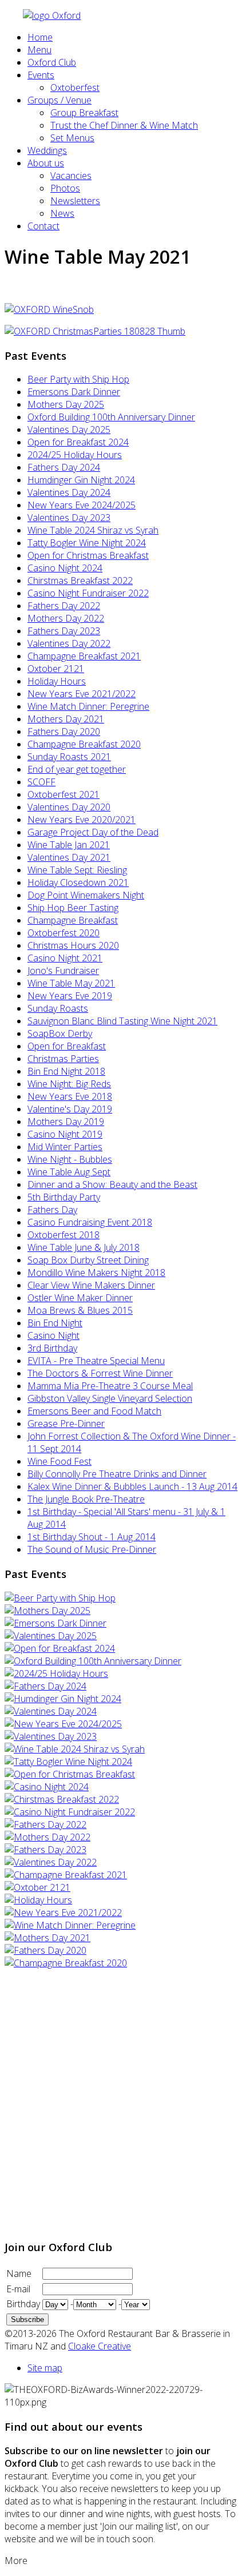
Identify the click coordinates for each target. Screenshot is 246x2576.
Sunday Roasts (58, 1008)
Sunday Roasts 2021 (69, 757)
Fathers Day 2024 (64, 467)
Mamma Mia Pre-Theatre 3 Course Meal (110, 1386)
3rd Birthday (52, 1348)
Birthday (23, 2304)
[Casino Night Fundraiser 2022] (70, 1812)
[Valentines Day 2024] (51, 1711)
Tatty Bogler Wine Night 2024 (87, 543)
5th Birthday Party (64, 1197)
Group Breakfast (84, 113)
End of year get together (77, 769)
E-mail (18, 2289)
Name (19, 2273)
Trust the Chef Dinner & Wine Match (124, 125)
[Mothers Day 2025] (47, 1611)
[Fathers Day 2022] (45, 1824)
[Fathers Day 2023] (45, 1850)
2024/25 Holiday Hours (75, 455)
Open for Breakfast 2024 (78, 442)
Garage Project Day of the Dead (93, 832)
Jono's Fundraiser (63, 971)
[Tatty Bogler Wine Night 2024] (68, 1762)
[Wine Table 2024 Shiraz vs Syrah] (75, 1749)
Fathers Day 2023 (64, 631)
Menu (39, 50)
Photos (65, 188)
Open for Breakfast (67, 1046)
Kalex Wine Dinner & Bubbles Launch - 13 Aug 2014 (132, 1486)
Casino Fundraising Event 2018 (90, 1222)
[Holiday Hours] (38, 1900)
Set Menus (72, 138)
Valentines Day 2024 (69, 492)
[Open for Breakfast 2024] (60, 1648)
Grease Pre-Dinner (66, 1424)
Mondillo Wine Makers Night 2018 (96, 1273)
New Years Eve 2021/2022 (82, 694)
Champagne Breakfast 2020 (84, 744)
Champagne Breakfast (73, 920)
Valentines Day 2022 (69, 643)
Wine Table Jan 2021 (69, 845)
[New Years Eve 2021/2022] (63, 1913)
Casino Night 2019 (65, 1134)
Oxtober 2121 (56, 669)
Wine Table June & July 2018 (84, 1247)
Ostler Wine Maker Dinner (80, 1298)
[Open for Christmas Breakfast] (70, 1774)
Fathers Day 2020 (64, 732)
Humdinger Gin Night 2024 (81, 480)
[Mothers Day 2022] (47, 1837)
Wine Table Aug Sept (69, 1172)
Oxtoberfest (75, 88)
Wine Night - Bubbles (70, 1159)
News (62, 213)
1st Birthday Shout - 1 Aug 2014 (92, 1537)
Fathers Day (52, 1210)
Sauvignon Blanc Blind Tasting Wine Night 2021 (122, 1021)
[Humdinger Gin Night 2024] (63, 1699)
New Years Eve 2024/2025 (82, 505)
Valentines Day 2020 (69, 807)
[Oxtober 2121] (37, 1887)
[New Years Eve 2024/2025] (63, 1724)
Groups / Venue (59, 100)
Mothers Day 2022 (66, 618)
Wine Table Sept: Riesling (77, 870)
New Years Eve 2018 (70, 1096)
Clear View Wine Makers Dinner (91, 1285)
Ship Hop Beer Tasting (73, 908)
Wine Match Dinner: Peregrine (88, 706)
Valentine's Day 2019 (70, 1109)
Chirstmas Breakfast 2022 (80, 581)
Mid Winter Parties (65, 1147)
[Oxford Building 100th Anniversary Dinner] (93, 1661)
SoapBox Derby (60, 1033)
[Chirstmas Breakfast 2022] (62, 1799)
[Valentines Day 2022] (51, 1862)
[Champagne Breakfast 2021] (66, 1875)
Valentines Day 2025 (69, 430)
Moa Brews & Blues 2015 (80, 1310)
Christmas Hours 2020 (73, 945)
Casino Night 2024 (65, 568)
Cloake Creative (100, 2346)
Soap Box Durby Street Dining (88, 1260)
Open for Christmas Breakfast (88, 555)
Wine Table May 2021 (71, 983)
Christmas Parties (63, 1059)
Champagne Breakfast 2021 (84, 656)
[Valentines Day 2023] (51, 1736)
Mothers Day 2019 (66, 1122)
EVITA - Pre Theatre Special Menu (96, 1361)
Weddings (47, 150)
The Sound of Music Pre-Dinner (92, 1549)
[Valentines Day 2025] (51, 1636)
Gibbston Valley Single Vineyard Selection (110, 1398)
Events (41, 75)
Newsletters (75, 201)
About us (46, 163)
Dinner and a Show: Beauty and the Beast (112, 1184)
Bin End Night (55, 1323)
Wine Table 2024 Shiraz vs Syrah (93, 530)
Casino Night (53, 1335)
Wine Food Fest (59, 1461)
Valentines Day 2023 (69, 518)
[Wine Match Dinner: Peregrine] (70, 1925)
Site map (45, 2368)
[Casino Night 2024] (47, 1787)
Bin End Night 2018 (66, 1071)
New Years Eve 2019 (70, 996)
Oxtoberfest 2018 (64, 1235)
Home (40, 37)
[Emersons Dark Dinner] (55, 1623)
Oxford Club (52, 62)
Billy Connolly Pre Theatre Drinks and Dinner (117, 1474)
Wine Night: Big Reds (69, 1084)
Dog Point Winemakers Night (86, 895)
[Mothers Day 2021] (47, 1938)
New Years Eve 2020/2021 (82, 820)
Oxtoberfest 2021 (64, 794)
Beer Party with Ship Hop (78, 379)
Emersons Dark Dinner (74, 392)
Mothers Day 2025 (66, 404)
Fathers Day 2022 (64, 606)
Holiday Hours (57, 681)
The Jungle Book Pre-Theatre (86, 1499)
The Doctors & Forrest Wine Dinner (100, 1373)
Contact (43, 226)
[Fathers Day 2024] (45, 1686)
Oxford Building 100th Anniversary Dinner (111, 417)
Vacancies (71, 176)
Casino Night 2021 (65, 958)
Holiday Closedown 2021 (78, 882)
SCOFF (41, 782)
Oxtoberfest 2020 (64, 933)
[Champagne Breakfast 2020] (66, 1963)
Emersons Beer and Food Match (94, 1411)
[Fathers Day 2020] (45, 1950)
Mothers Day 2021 (66, 719)
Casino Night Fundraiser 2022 (88, 593)
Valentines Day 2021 (69, 857)
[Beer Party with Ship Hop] (60, 1598)
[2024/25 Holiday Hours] (56, 1673)
